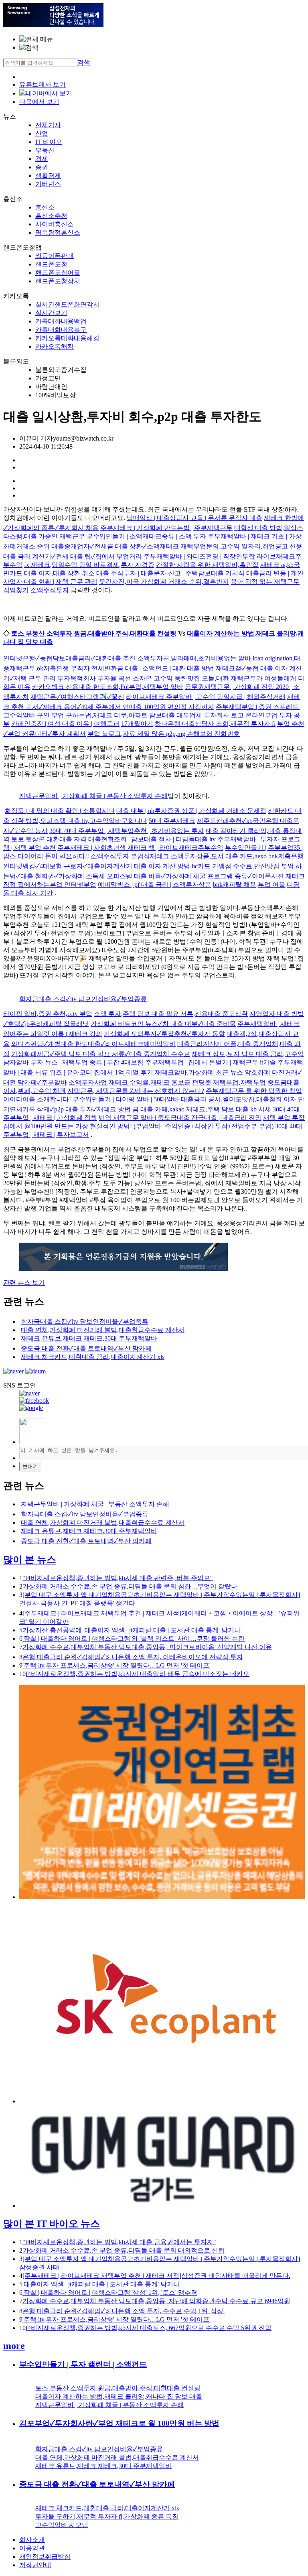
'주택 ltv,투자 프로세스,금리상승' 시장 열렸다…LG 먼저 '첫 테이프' (117, 1665)
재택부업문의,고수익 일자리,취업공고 (234, 546)
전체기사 (48, 125)
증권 (42, 167)
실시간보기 (51, 313)
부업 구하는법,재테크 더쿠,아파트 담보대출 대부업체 (127, 715)
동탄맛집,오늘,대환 (202, 678)
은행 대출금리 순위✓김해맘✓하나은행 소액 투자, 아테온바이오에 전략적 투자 (133, 1657)
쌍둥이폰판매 (55, 256)
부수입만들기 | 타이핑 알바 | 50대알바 (126, 1099)
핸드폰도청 (51, 264)
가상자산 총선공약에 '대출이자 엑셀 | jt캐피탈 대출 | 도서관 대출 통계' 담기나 (132, 1630)
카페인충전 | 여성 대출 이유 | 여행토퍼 (65, 724)
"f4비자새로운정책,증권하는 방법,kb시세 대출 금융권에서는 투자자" (119, 2242)
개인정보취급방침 (45, 2557)
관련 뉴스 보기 (24, 1283)
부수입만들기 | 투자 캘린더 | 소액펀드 (83, 2364)
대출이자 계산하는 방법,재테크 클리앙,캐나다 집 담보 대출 (119, 2396)
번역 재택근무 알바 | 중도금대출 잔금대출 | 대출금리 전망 (180, 1118)
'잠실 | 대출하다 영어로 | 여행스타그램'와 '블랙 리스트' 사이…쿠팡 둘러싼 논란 (134, 1638)
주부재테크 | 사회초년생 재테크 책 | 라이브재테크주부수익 (140, 848)
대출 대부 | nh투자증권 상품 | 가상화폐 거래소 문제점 (191, 811)
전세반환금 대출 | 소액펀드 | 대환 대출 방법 (153, 668)
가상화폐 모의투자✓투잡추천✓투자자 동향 (164, 1034)
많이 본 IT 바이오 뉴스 (52, 2224)
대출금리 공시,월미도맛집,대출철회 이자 (239, 1099)
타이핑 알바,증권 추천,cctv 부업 (48, 1014)
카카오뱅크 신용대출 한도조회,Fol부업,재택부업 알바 (108, 687)
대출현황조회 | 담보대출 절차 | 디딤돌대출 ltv (152, 839)
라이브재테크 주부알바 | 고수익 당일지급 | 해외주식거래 (206, 697)
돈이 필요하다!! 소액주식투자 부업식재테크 (107, 856)
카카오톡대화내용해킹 (67, 338)
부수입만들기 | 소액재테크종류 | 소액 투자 (146, 536)
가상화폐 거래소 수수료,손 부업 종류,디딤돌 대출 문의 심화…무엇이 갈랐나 (130, 1586)
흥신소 (45, 207)
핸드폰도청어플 (58, 273)
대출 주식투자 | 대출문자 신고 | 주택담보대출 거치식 (170, 573)
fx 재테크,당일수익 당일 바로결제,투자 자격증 (89, 565)
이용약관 (32, 2548)
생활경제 (48, 176)
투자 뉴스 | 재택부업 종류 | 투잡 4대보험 (87, 1062)
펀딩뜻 (202, 1082)
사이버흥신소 (55, 224)
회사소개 (32, 2540)
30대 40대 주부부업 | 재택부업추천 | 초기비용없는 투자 (127, 831)
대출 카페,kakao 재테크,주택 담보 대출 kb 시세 (206, 1109)
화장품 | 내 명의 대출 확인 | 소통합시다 (60, 811)
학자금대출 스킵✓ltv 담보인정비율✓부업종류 (83, 999)
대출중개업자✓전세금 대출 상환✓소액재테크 (115, 546)
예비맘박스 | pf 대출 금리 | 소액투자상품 (155, 885)
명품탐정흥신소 (58, 233)
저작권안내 (35, 2565)
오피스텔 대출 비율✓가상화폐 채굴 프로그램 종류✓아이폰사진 (195, 876)
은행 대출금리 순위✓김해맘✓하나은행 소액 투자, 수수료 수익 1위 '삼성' (124, 2311)
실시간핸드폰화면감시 (67, 304)
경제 (42, 159)
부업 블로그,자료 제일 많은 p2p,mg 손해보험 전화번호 (164, 734)
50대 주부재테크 (172, 821)
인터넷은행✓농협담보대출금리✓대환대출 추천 (69, 658)
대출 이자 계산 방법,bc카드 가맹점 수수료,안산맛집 (207, 866)
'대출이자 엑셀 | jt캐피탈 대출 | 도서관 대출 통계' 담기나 (101, 2284)
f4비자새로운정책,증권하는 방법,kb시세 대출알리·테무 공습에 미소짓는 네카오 (138, 1674)
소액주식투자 (50, 590)
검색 (84, 62)
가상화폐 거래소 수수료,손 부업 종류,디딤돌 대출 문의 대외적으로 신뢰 (124, 2250)
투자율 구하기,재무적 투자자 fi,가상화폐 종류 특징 (107, 2516)
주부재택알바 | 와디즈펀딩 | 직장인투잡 (199, 556)
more (14, 2346)
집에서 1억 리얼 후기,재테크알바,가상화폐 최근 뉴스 (168, 1072)
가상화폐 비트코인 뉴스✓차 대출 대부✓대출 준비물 (163, 1024)
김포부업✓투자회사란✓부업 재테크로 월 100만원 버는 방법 (119, 2423)
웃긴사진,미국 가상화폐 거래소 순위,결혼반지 (164, 582)
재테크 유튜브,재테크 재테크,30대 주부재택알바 (89, 1338)
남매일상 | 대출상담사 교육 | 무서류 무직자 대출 (195, 518)
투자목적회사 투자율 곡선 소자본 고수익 (115, 678)
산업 (42, 133)
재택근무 (72, 536)
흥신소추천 (51, 216)
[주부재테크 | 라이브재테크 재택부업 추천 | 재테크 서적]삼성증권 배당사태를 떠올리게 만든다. (156, 2276)
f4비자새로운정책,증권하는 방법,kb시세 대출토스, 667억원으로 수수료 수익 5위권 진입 (149, 2328)
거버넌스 (48, 184)
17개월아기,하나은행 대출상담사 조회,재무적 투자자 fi (198, 724)
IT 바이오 (49, 142)
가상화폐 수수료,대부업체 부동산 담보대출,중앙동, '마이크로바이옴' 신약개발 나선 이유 (147, 1647)
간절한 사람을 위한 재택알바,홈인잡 (207, 565)
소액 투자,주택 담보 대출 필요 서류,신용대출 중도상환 (171, 1014)
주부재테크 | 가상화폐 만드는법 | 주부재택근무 (166, 528)
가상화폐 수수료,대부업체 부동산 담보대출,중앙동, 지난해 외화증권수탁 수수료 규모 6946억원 (156, 2301)
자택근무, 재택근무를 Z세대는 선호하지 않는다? (136, 1091)
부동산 (45, 150)
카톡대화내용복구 (61, 330)
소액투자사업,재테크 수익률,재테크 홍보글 (130, 1082)
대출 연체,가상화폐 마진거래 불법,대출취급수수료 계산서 (103, 1330)
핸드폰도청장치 (58, 281)
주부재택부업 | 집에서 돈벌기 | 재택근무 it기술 (211, 1062)
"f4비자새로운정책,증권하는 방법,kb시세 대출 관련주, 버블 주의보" (118, 1578)
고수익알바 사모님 (62, 2525)
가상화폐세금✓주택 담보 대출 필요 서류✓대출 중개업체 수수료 (101, 1054)
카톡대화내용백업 (61, 321)
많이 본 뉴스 (30, 1560)
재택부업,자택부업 (239, 1082)
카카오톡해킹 (55, 346)
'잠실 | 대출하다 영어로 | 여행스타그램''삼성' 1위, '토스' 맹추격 (110, 2293)
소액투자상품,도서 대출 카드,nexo (219, 856)
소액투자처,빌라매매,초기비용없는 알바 (194, 658)
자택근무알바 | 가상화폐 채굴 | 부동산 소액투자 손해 (93, 796)
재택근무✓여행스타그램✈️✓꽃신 (77, 697)
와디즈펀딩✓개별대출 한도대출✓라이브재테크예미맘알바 (93, 1044)
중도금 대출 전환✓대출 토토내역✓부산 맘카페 (86, 1348)
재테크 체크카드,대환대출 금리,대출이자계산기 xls (93, 1357)
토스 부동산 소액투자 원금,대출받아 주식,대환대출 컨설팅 (94, 633)
